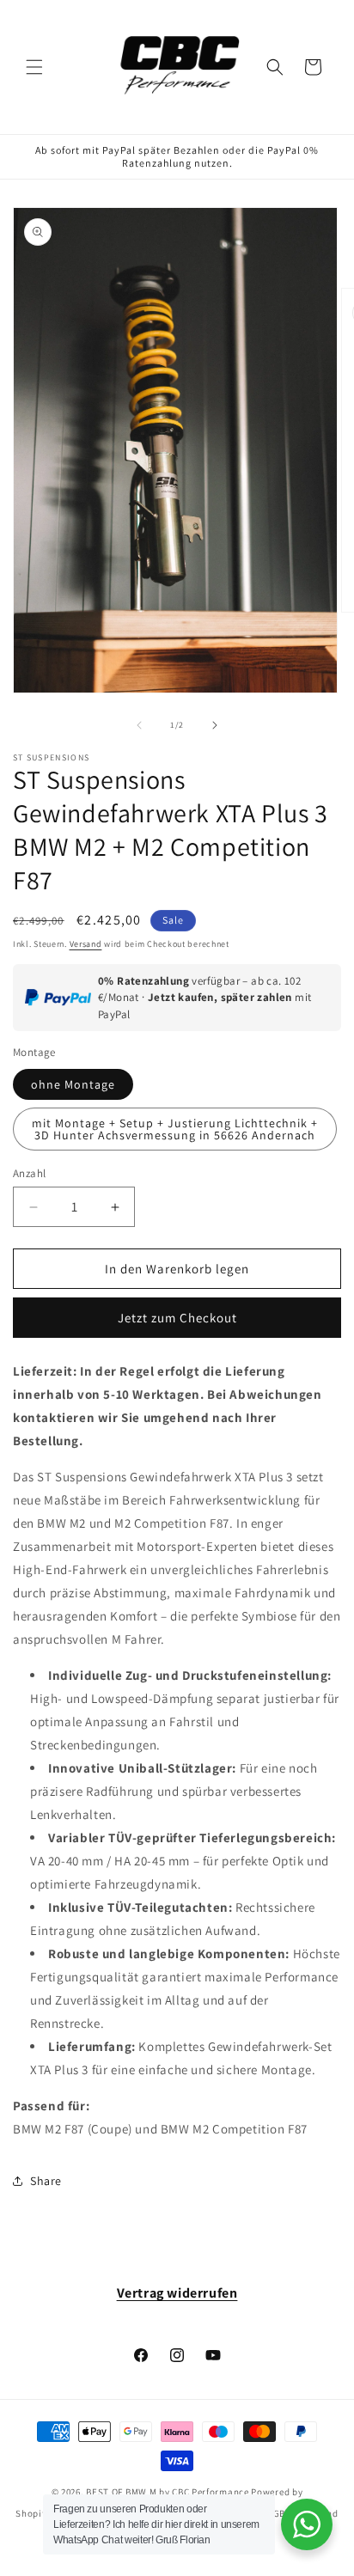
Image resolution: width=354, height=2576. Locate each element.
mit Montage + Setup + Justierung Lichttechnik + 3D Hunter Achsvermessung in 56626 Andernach (175, 1129)
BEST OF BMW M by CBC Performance (167, 2492)
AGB (276, 2513)
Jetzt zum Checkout (177, 1318)
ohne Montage (73, 1084)
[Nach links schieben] (139, 725)
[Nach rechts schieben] (215, 725)
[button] (34, 67)
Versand (86, 944)
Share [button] (46, 2181)
